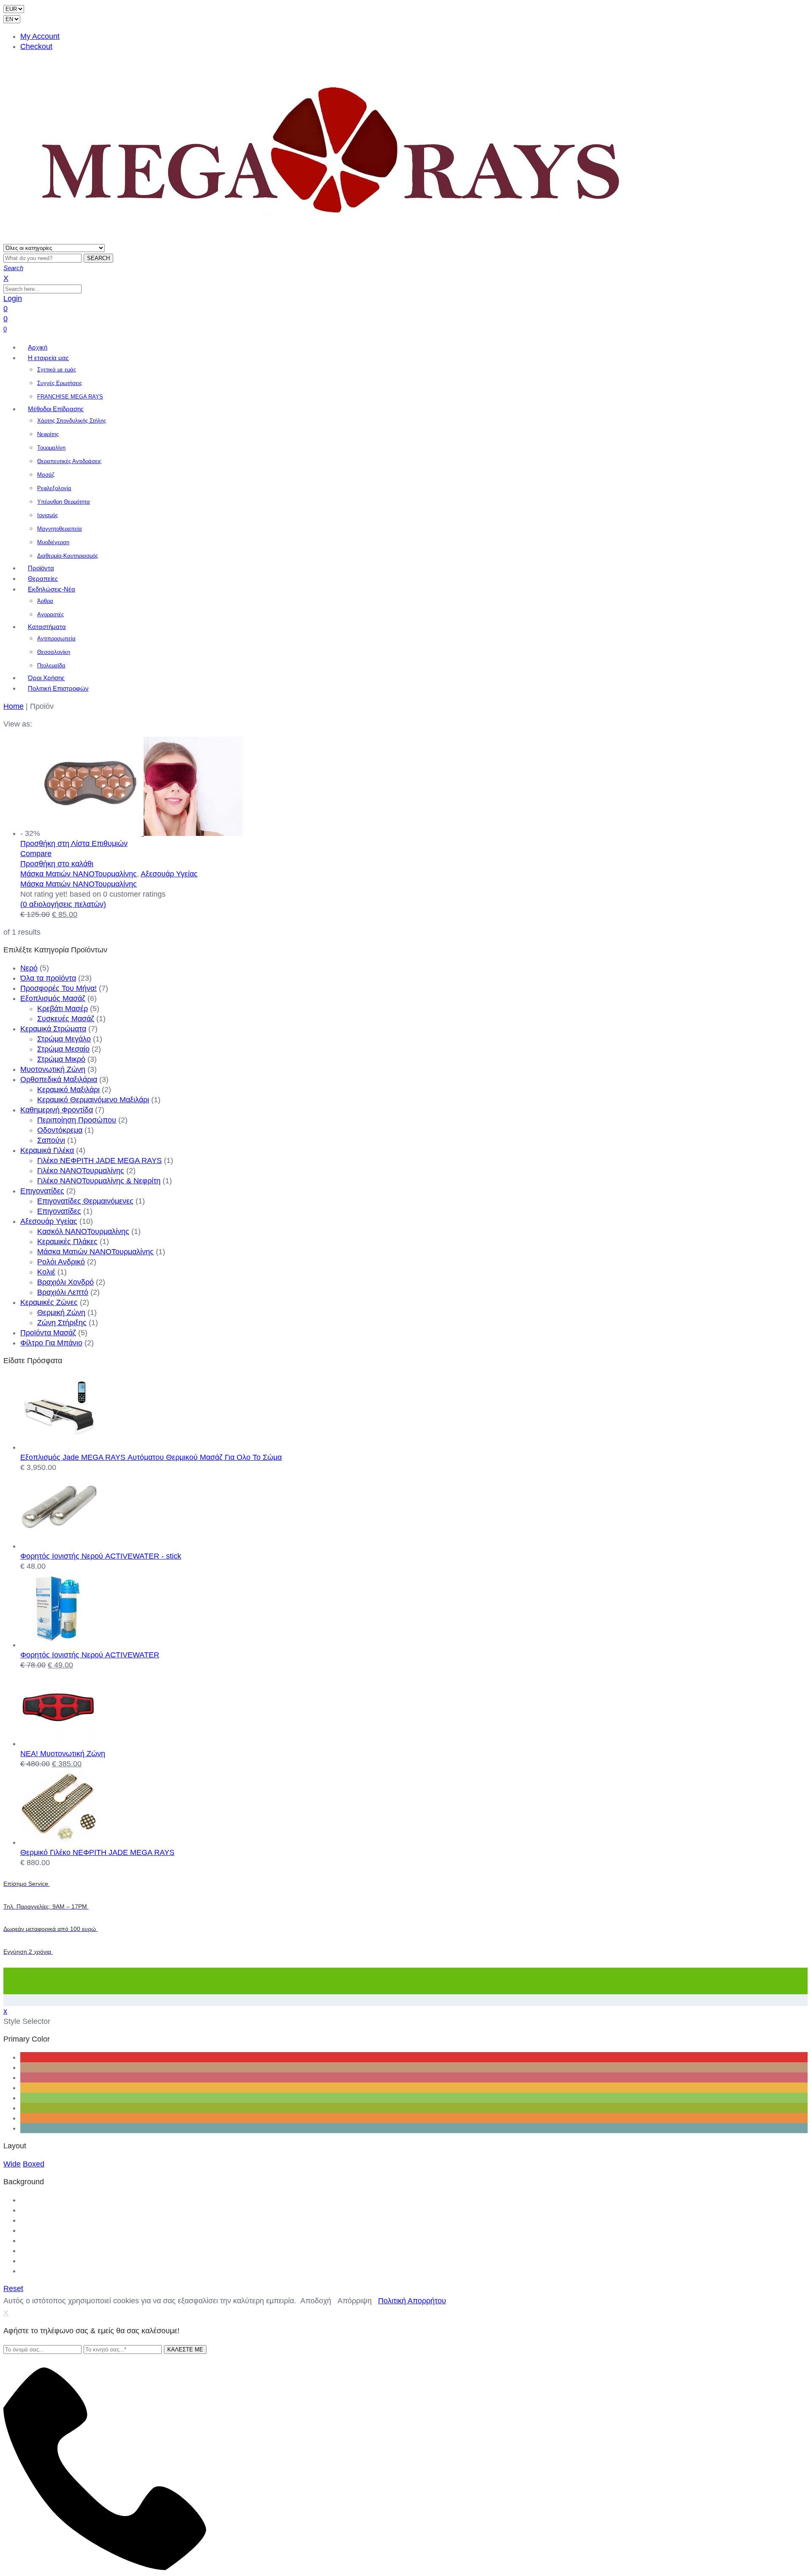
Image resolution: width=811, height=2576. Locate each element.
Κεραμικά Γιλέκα (47, 1150)
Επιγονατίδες (42, 1191)
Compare (36, 854)
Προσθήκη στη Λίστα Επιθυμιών (74, 843)
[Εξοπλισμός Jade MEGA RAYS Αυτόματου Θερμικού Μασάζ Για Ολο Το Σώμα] (58, 1447)
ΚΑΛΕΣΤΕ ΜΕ (185, 2350)
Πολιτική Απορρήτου (412, 2301)
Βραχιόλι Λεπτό (63, 1292)
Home (14, 706)
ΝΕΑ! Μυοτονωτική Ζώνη (63, 1754)
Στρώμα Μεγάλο (64, 1039)
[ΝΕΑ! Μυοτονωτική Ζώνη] (58, 1744)
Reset (13, 2289)
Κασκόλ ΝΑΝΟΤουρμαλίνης (83, 1231)
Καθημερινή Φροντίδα (57, 1110)
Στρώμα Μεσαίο (63, 1049)
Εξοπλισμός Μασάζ (53, 998)
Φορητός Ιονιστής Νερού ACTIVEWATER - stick (101, 1556)
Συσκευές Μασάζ (66, 1019)
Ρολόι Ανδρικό (61, 1262)
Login (13, 298)
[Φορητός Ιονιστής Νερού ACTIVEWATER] (58, 1645)
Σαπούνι (51, 1140)
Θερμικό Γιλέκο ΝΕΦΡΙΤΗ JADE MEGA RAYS (97, 1852)
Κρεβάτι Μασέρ (63, 1009)
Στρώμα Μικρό (61, 1059)
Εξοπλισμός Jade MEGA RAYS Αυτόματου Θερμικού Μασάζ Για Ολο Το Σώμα (151, 1457)
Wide (12, 2164)
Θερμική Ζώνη (61, 1312)
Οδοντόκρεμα (60, 1130)
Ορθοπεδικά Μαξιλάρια (59, 1079)
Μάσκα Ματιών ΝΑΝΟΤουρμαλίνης (79, 874)
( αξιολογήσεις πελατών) (63, 904)
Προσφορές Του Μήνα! (59, 988)
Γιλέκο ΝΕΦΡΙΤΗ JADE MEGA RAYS (99, 1161)
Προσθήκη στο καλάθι (57, 864)
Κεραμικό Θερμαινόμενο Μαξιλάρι (93, 1100)
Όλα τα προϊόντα (48, 978)
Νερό (29, 968)
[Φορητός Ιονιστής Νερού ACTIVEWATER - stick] (58, 1546)
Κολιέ (46, 1272)
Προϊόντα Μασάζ (48, 1333)
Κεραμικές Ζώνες (49, 1302)
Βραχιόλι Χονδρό (65, 1282)
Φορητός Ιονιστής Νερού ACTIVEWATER (90, 1655)
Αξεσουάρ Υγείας (169, 874)
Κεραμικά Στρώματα (53, 1029)
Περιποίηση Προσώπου (77, 1120)
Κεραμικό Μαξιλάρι (68, 1090)
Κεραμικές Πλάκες (67, 1242)
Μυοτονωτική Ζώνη (53, 1069)
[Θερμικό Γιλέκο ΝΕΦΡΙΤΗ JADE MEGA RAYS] (58, 1842)
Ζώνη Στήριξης (62, 1323)
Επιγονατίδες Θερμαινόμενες (85, 1201)
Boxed (34, 2164)
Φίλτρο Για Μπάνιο (51, 1343)
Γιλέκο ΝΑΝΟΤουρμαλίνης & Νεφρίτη (99, 1181)
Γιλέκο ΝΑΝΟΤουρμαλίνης (81, 1171)
